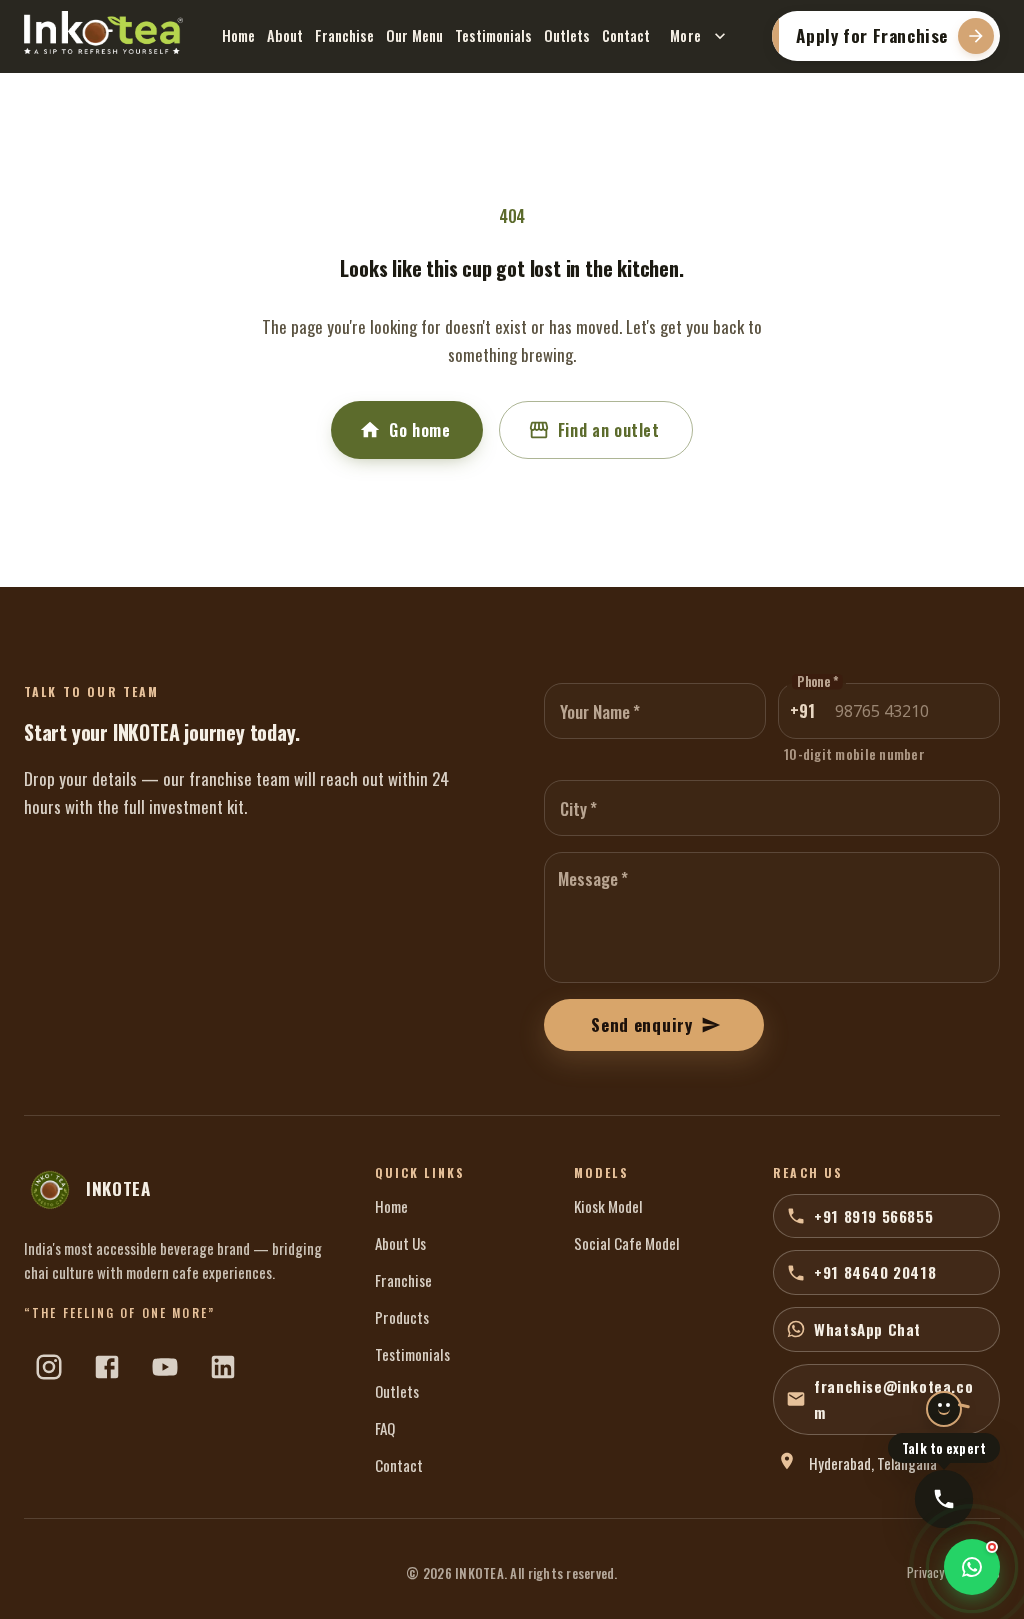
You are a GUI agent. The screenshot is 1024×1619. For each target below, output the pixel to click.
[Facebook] (107, 1367)
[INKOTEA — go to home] (103, 33)
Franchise (344, 35)
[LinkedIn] (223, 1367)
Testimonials (493, 35)
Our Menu (414, 35)
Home (238, 35)
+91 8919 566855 (873, 1216)
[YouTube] (165, 1367)
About (285, 35)
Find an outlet (609, 430)
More (686, 35)
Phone (817, 682)
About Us (400, 1243)
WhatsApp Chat (867, 1329)
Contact (626, 35)
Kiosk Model (608, 1206)
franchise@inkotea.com (893, 1399)
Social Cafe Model (627, 1243)
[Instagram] (49, 1367)
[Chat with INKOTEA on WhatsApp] (972, 1567)
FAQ (385, 1428)
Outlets (567, 35)
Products (402, 1317)
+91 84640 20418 (875, 1272)
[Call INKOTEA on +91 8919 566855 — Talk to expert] (944, 1499)
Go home (419, 430)
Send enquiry (641, 1024)
